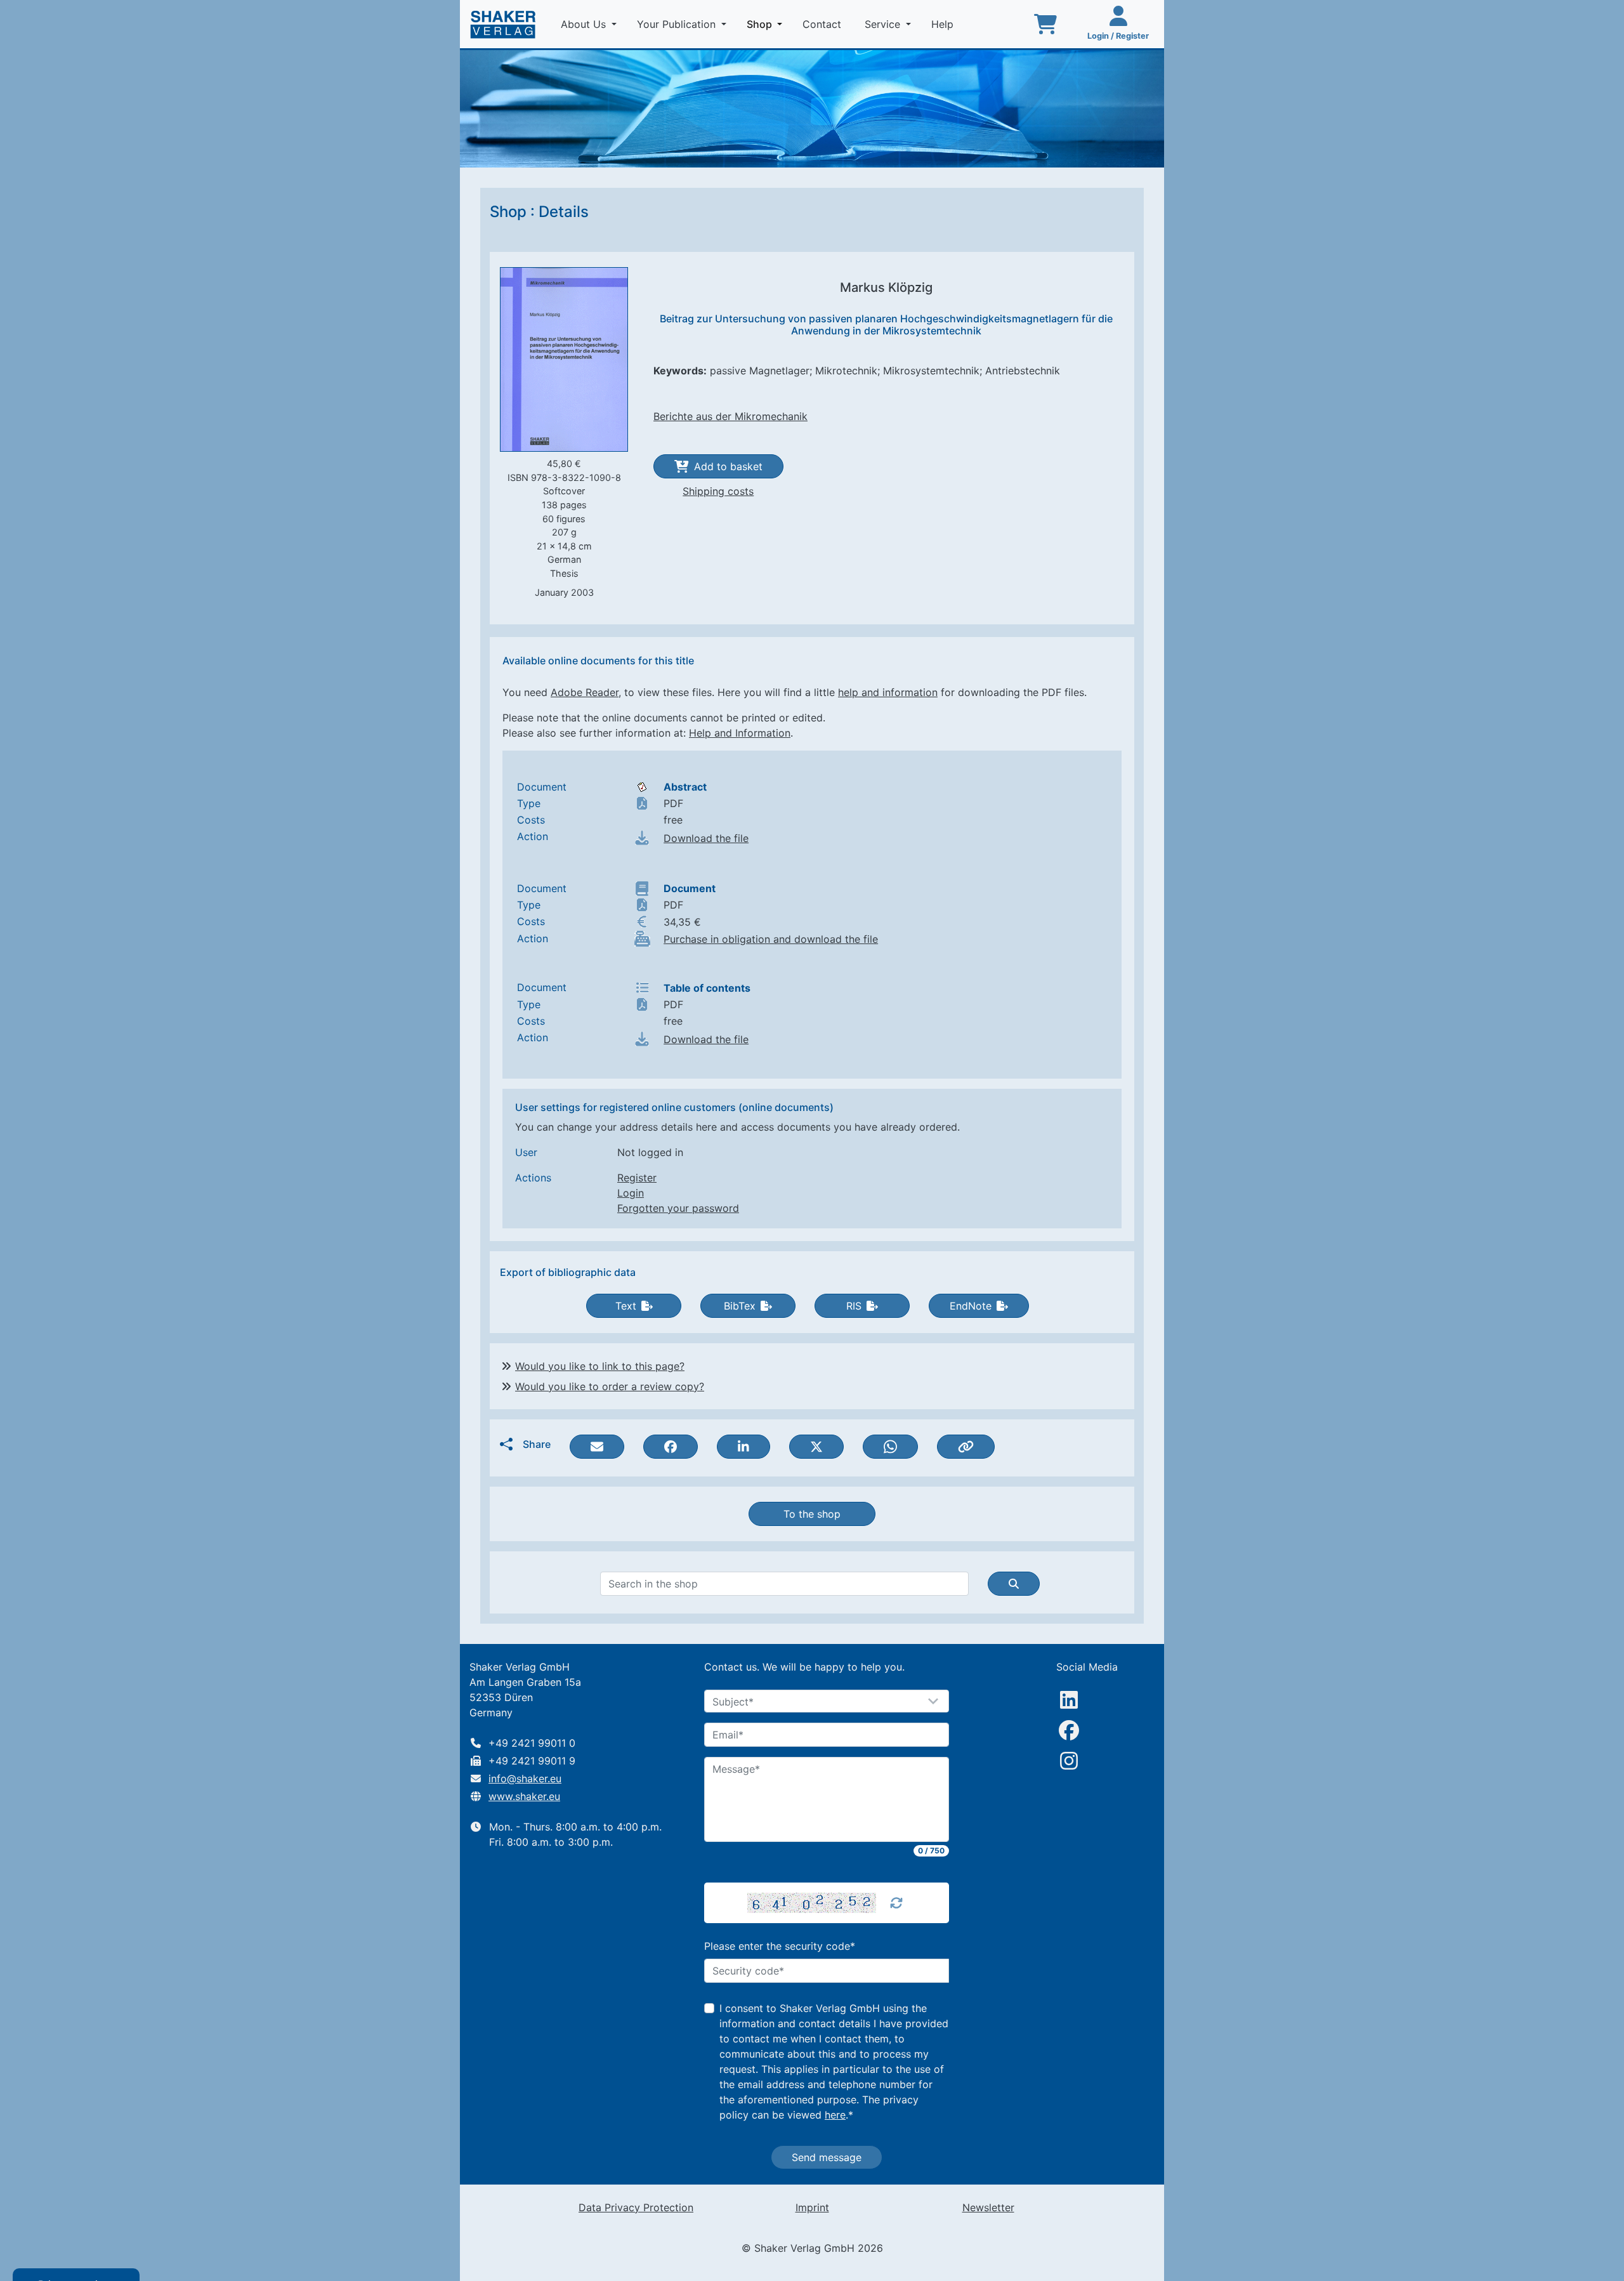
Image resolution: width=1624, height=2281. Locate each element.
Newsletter (988, 2207)
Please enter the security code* (780, 1946)
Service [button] (884, 24)
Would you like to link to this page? (600, 1366)
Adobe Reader (585, 692)
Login (631, 1193)
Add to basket (728, 466)
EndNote (971, 1306)
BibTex (740, 1306)
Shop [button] (767, 24)
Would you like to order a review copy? (610, 1386)
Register (637, 1178)
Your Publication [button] (678, 24)
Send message (827, 2157)
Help (944, 24)
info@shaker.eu (525, 1778)
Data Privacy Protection (636, 2207)
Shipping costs (718, 491)
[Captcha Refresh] (896, 1903)
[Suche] (1014, 1584)
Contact (823, 24)
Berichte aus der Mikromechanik (730, 416)
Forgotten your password (678, 1208)
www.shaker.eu (524, 1796)
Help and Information (740, 733)
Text (626, 1306)
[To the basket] (1045, 24)
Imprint (812, 2207)
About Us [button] (585, 24)
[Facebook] (1069, 1730)
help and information (888, 692)
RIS (854, 1306)
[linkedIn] (1069, 1700)
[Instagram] (1069, 1761)
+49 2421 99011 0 (532, 1743)
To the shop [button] (812, 1514)
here (835, 2115)
